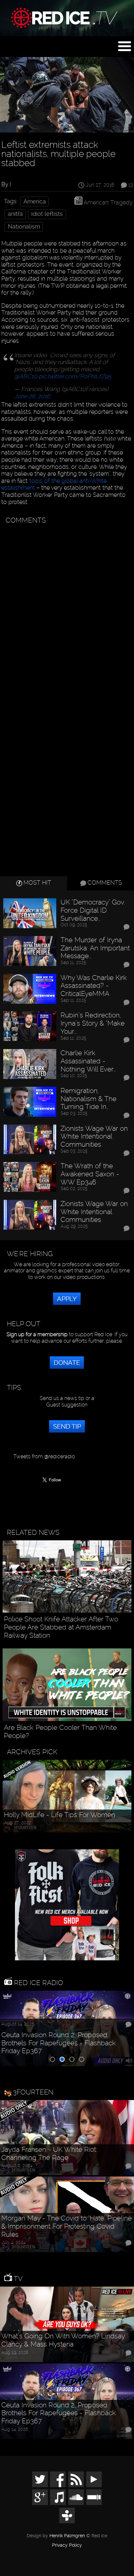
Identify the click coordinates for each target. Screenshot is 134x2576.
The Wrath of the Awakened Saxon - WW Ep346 (90, 1174)
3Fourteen (33, 2092)
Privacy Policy (67, 2545)
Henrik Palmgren (67, 2536)
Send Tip (67, 1426)
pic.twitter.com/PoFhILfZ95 (75, 376)
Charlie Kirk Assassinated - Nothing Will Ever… (88, 1061)
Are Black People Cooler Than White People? (60, 1732)
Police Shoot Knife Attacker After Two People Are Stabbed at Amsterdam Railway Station (61, 1627)
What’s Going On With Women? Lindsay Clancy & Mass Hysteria (63, 2340)
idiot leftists (47, 214)
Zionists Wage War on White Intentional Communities (94, 1136)
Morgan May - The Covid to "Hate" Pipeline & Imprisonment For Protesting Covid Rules (67, 2226)
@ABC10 (26, 376)
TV (17, 2279)
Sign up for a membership (37, 1334)
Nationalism (24, 227)
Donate (67, 1363)
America (35, 202)
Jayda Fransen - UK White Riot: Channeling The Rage (49, 2154)
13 (130, 185)
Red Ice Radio (38, 1983)
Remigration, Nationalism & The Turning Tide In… (88, 1099)
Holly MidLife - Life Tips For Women (60, 1815)
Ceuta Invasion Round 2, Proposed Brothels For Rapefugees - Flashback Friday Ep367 (59, 2043)
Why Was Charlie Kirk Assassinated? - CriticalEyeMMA (94, 986)
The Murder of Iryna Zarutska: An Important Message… (95, 948)
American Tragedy (108, 202)
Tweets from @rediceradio (44, 1456)
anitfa (15, 214)
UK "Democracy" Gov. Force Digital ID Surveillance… (93, 910)
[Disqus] (66, 609)
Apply (67, 1299)
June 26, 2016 (32, 396)
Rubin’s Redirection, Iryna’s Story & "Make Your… (93, 1023)
